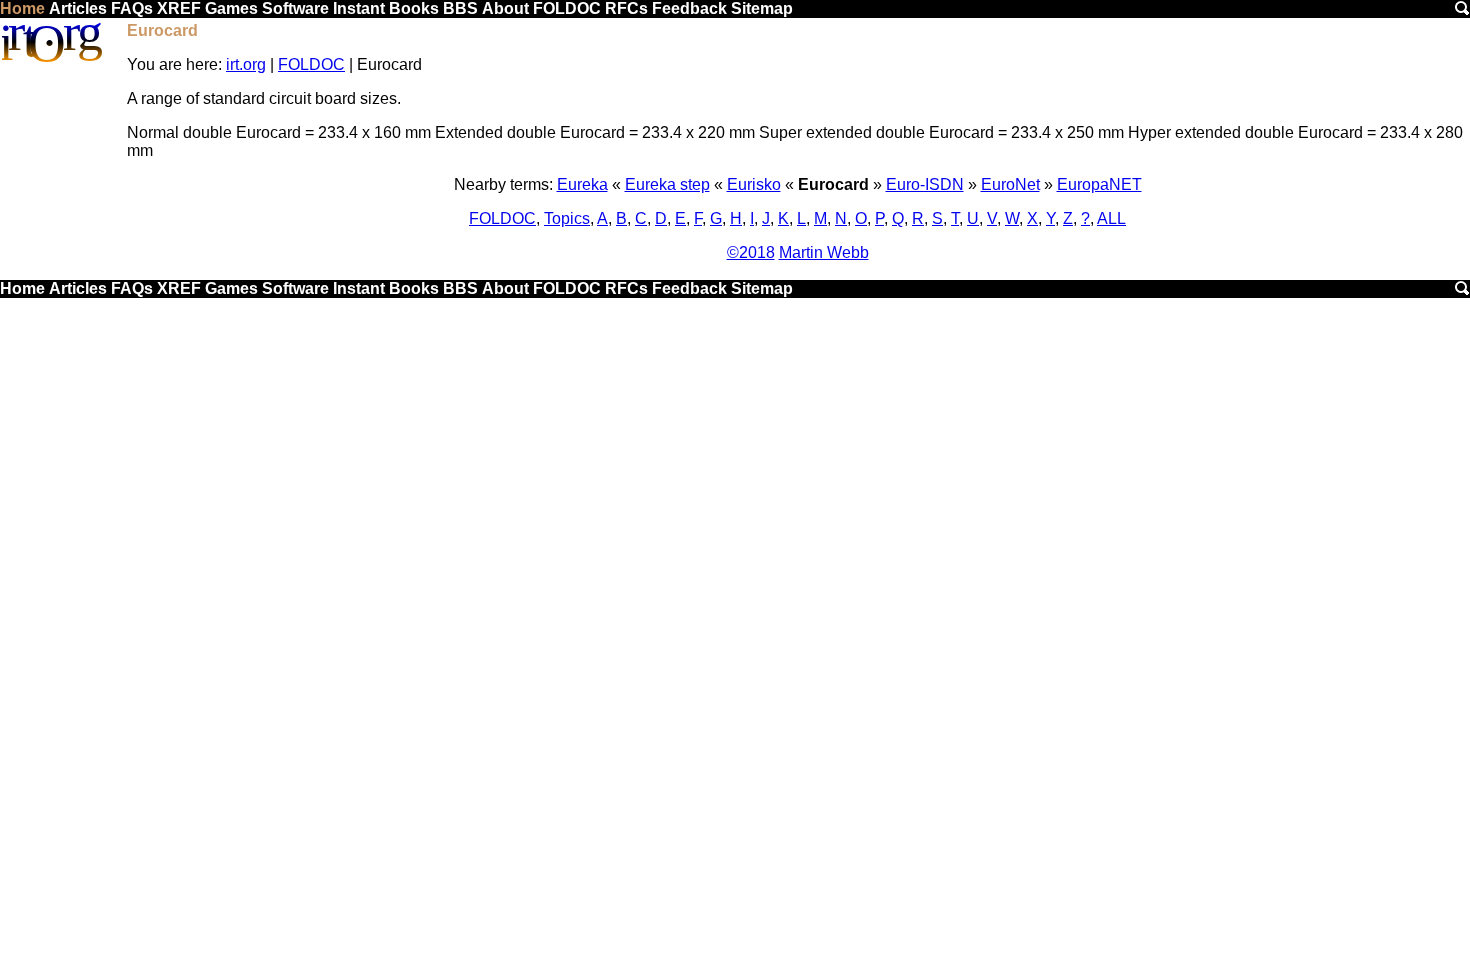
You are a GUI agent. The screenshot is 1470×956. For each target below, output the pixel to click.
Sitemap (762, 8)
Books (414, 8)
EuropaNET (1099, 184)
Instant (359, 8)
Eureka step (667, 184)
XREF (179, 8)
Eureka (582, 184)
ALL (1111, 218)
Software (295, 8)
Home (22, 8)
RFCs (626, 8)
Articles (78, 8)
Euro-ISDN (925, 184)
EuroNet (1010, 184)
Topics (567, 218)
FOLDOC (567, 8)
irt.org (246, 64)
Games (231, 8)
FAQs (132, 8)
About (505, 8)
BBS (460, 8)
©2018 (751, 252)
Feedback (689, 8)
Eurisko (754, 184)
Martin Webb (824, 252)
